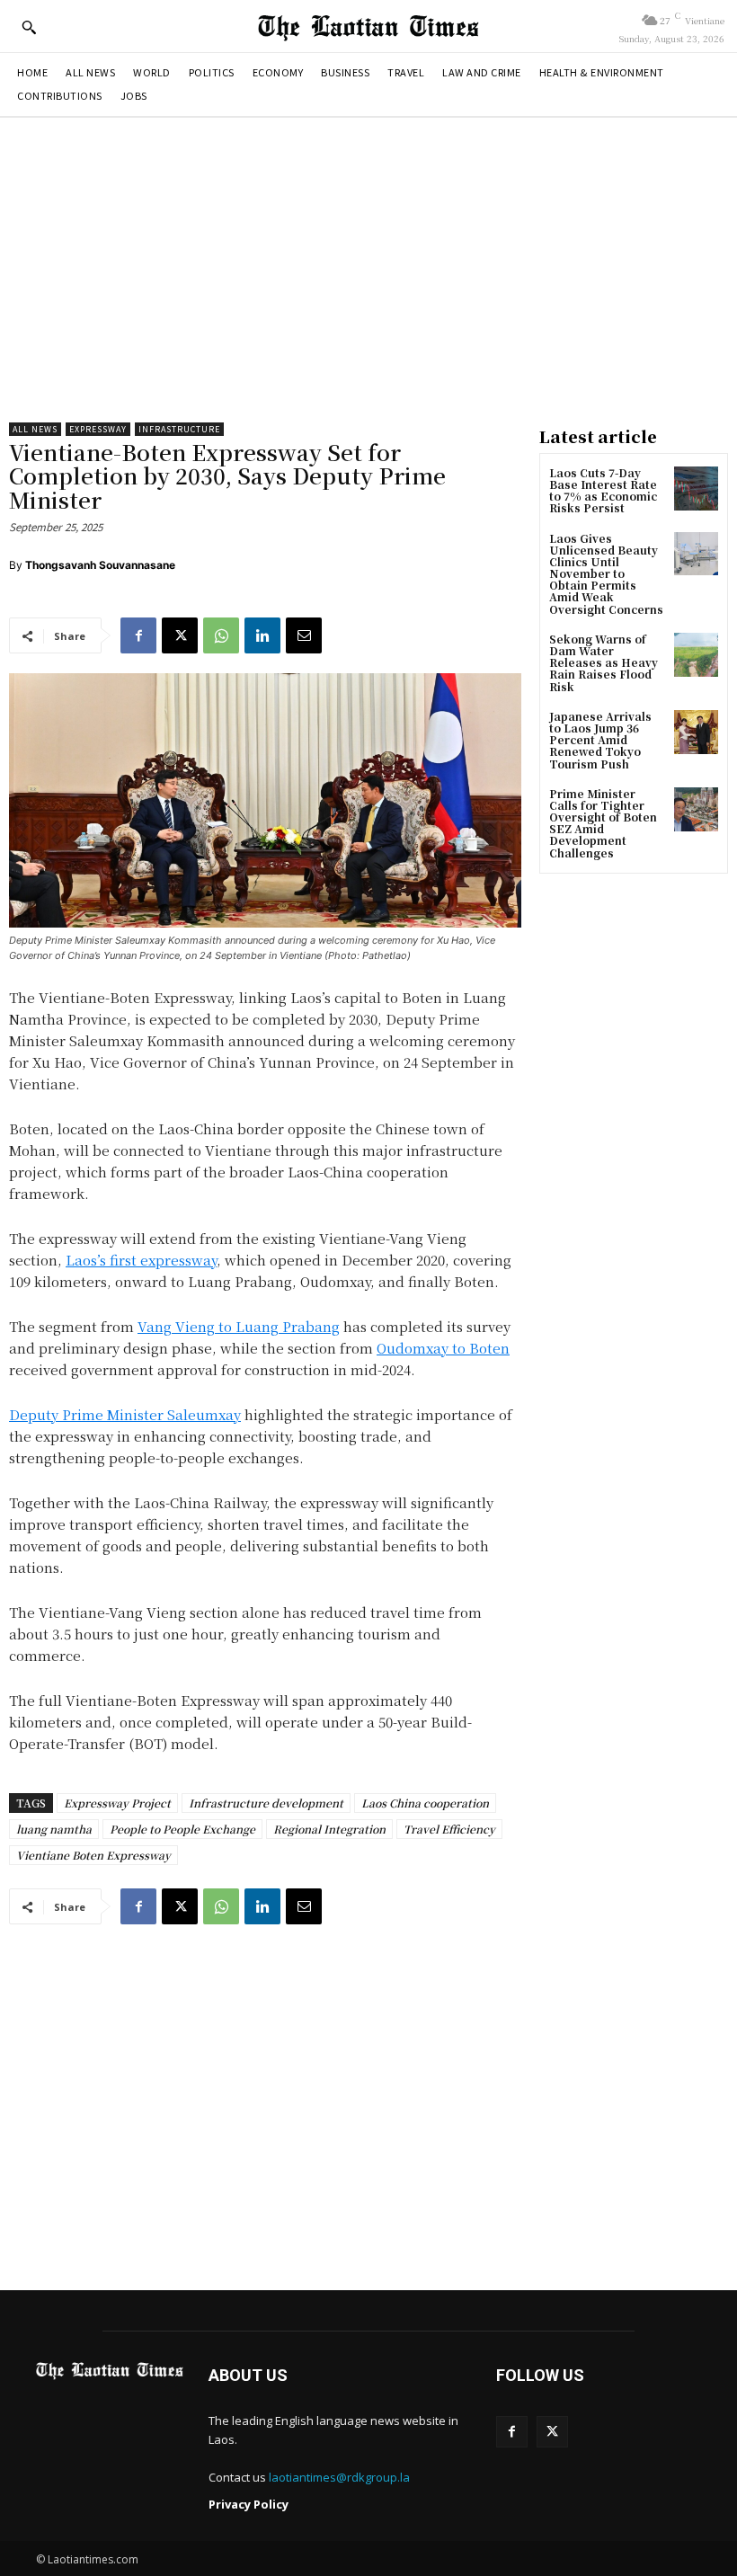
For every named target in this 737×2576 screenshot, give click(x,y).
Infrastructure (179, 429)
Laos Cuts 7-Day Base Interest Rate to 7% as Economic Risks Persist (603, 490)
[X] (180, 635)
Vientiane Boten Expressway (93, 1855)
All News (35, 429)
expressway (98, 429)
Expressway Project (117, 1803)
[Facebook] (138, 635)
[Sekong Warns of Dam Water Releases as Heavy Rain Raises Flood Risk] (696, 655)
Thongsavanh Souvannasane (100, 565)
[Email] (304, 635)
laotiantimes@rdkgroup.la (339, 2477)
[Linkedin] (262, 635)
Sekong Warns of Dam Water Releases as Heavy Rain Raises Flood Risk (604, 662)
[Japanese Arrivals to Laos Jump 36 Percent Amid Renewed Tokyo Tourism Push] (696, 732)
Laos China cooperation (425, 1803)
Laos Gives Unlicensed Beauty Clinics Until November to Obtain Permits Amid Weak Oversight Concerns (606, 573)
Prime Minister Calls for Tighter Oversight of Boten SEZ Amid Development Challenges (603, 823)
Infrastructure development (266, 1803)
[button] (29, 27)
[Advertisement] (368, 270)
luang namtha (54, 1829)
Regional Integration (329, 1829)
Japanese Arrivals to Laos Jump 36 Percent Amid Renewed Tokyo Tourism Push (600, 740)
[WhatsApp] (221, 635)
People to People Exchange (182, 1829)
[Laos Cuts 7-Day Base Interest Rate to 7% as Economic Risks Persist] (696, 489)
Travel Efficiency (449, 1829)
